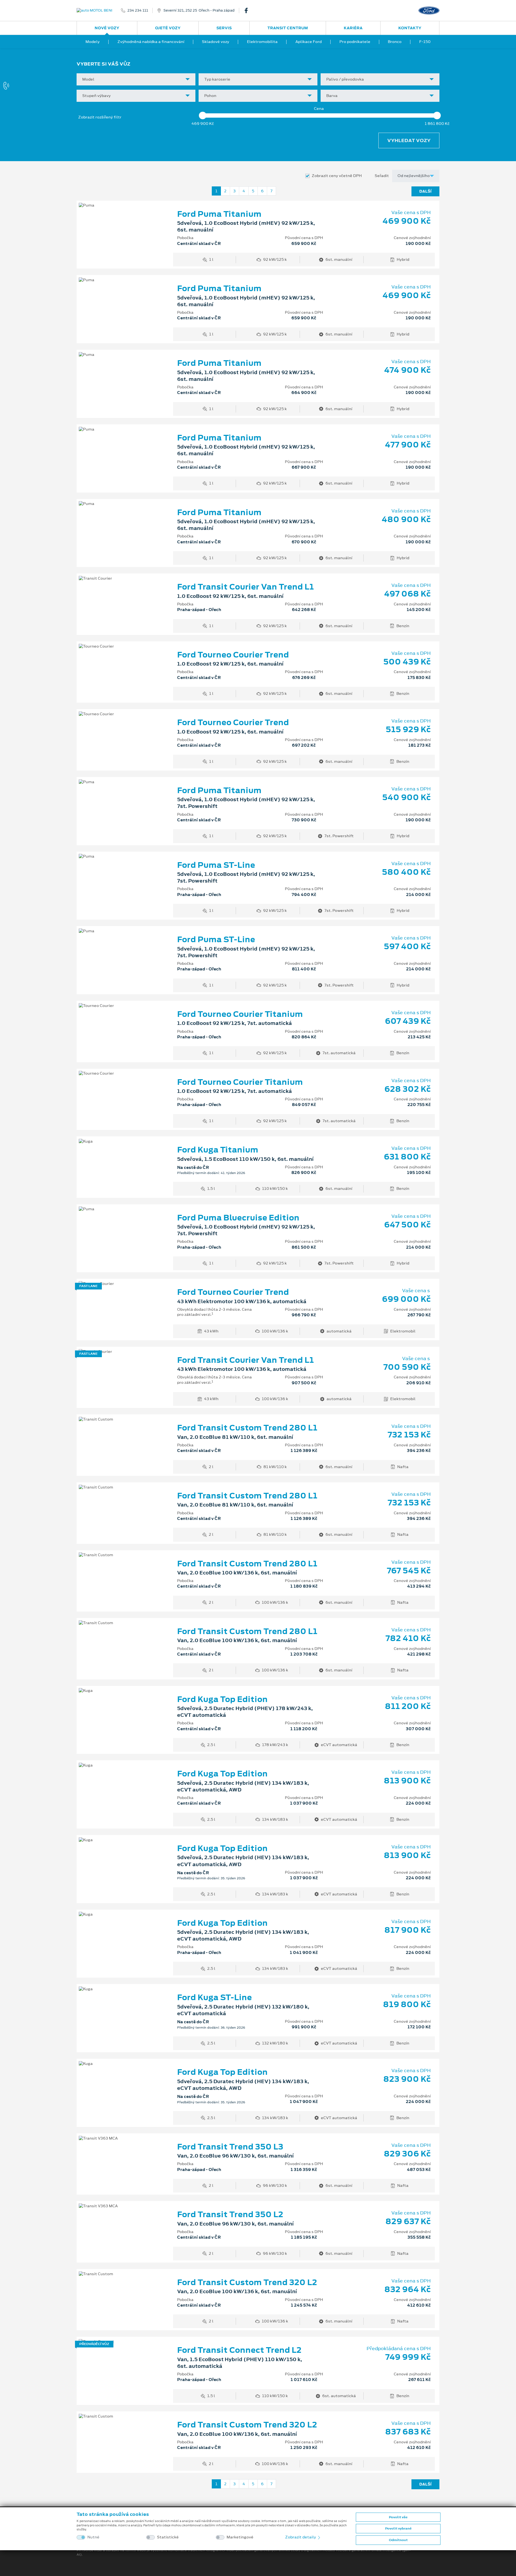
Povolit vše (398, 2517)
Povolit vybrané (398, 2528)
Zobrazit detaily (301, 2537)
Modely (93, 42)
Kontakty (410, 28)
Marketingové (240, 2537)
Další (425, 191)
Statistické (168, 2537)
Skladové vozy (216, 42)
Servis (224, 28)
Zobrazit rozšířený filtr (100, 117)
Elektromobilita (262, 42)
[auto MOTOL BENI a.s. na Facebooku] (248, 10)
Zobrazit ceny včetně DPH (337, 176)
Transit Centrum (288, 28)
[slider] (203, 115)
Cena (319, 109)
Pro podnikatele (355, 42)
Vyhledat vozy (409, 140)
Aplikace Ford (309, 42)
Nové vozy (107, 28)
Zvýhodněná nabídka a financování (151, 42)
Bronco (395, 42)
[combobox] (136, 79)
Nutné (93, 2537)
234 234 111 (138, 10)
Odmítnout (398, 2540)
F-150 (425, 42)
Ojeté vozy (168, 28)
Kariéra (353, 28)
